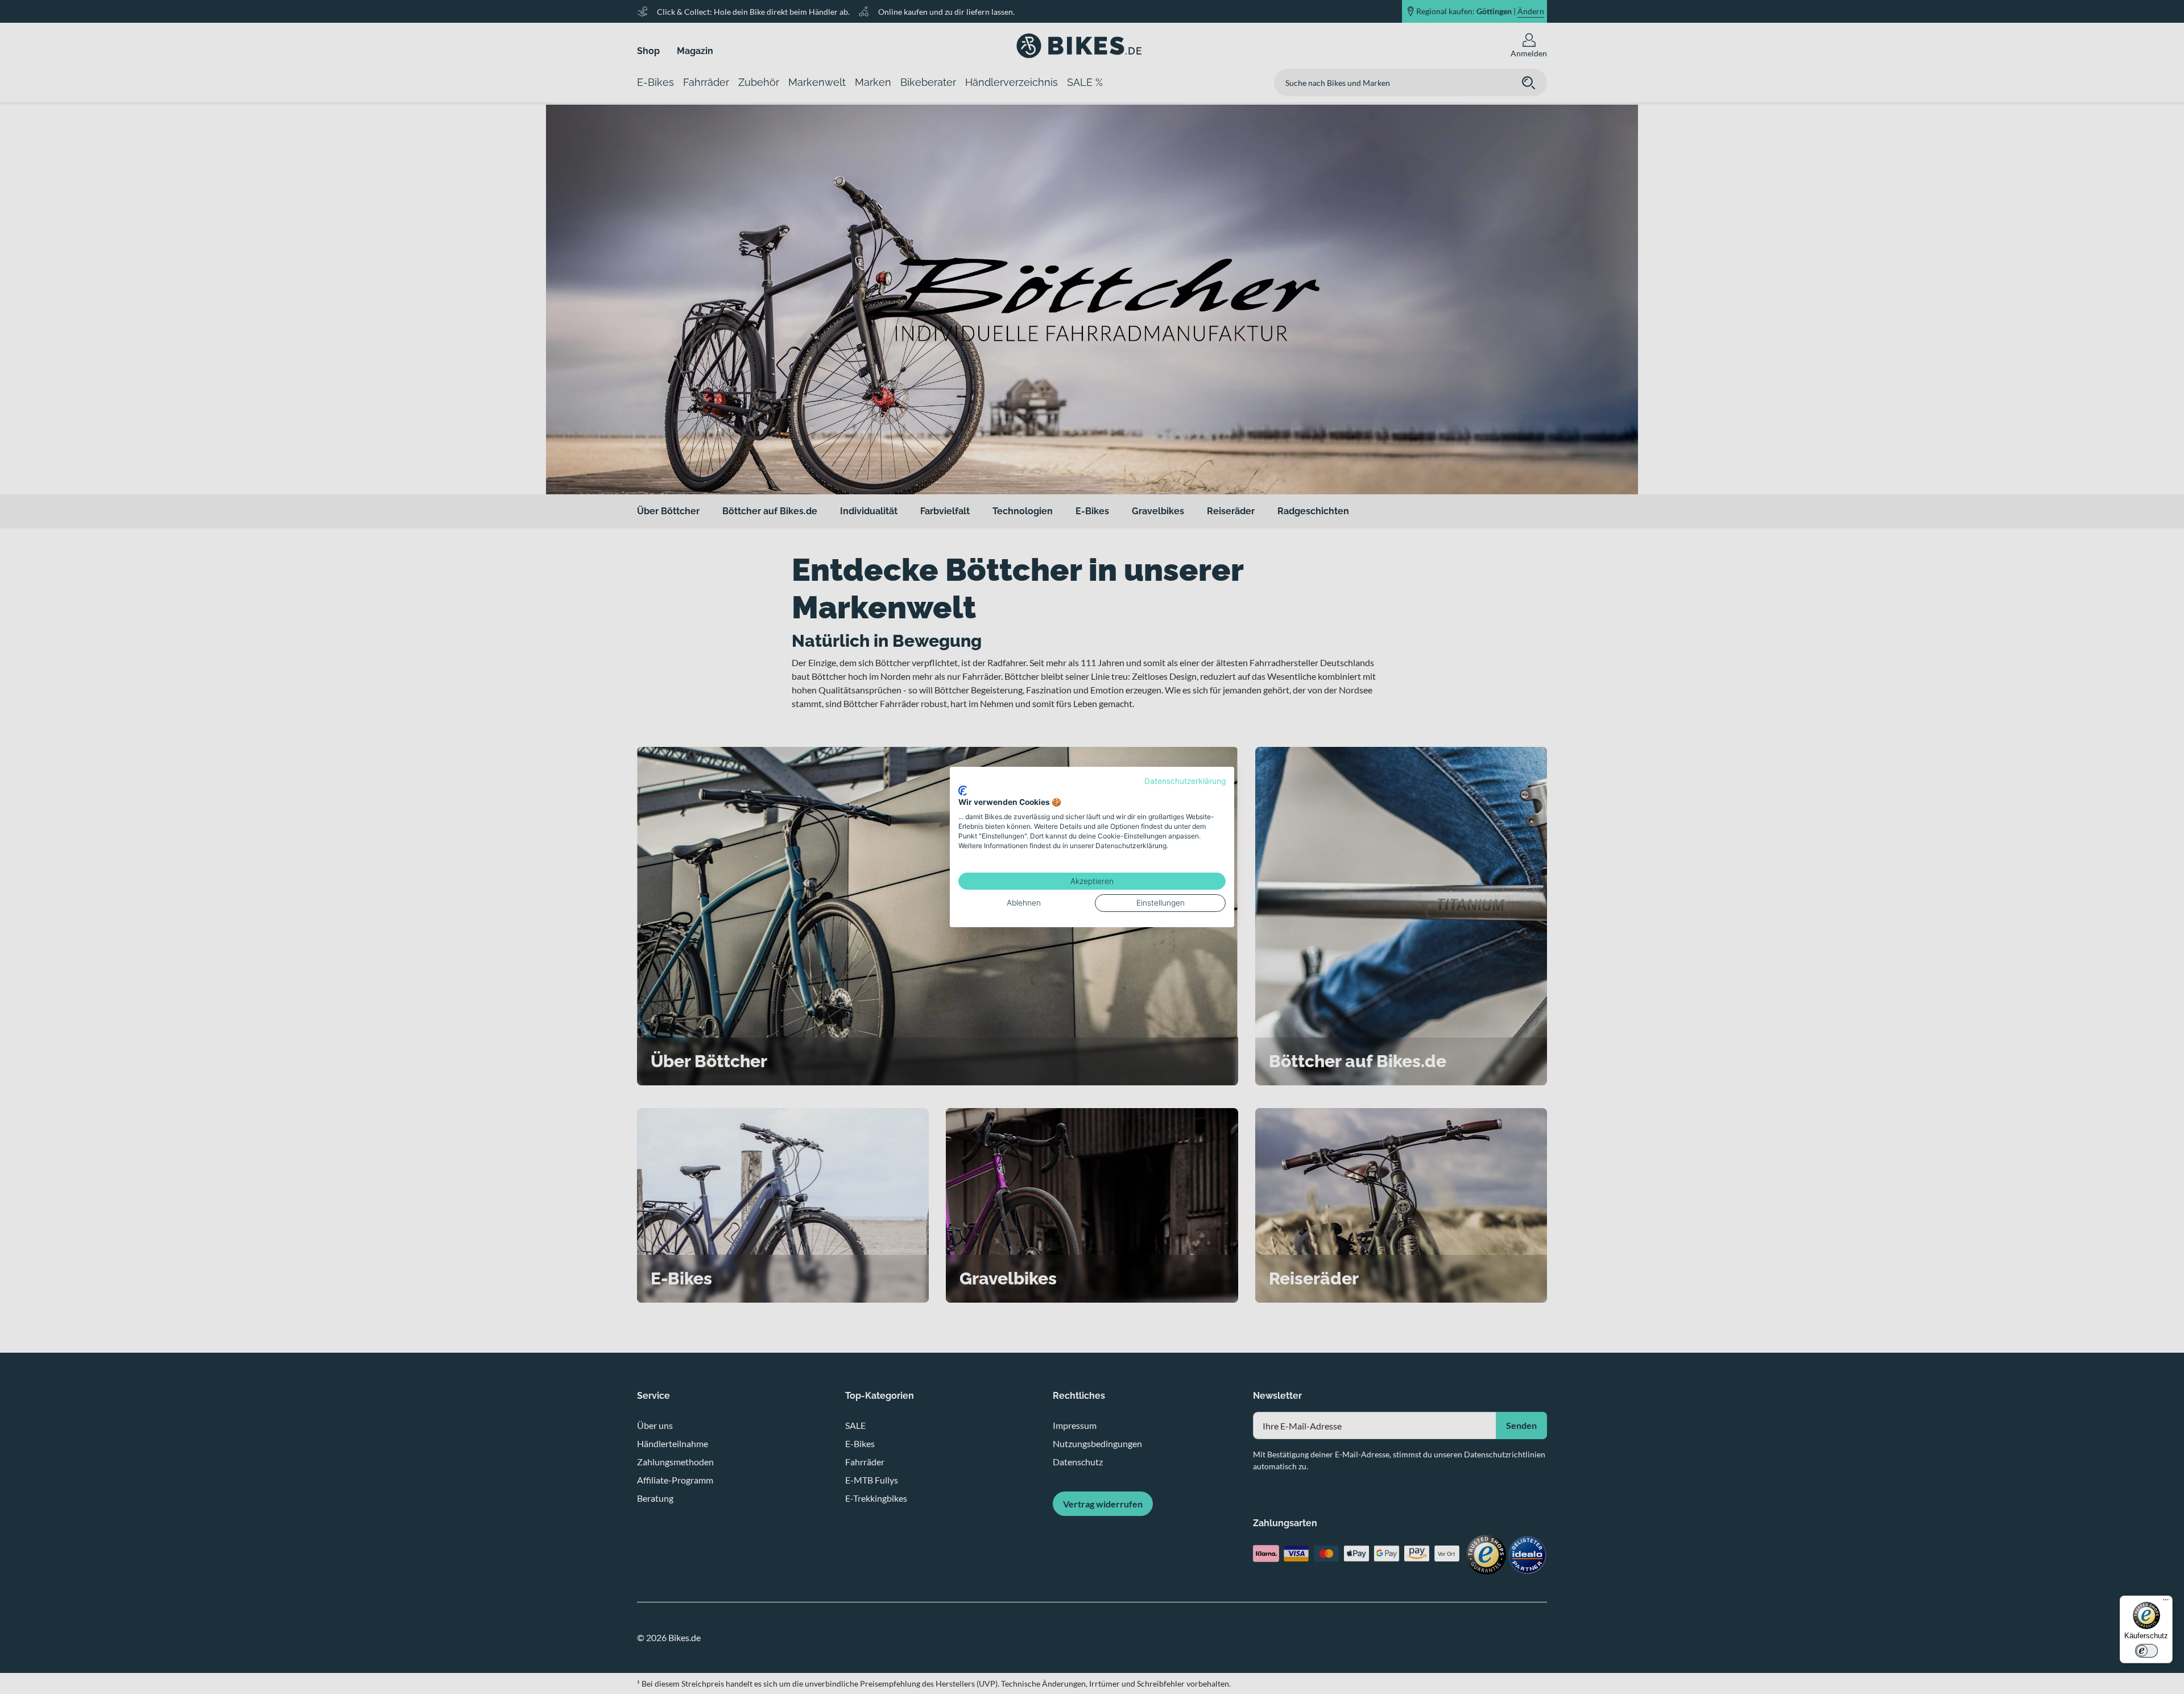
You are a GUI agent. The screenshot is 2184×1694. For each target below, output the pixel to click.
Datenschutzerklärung (1185, 781)
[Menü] (2166, 1602)
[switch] (2146, 1651)
